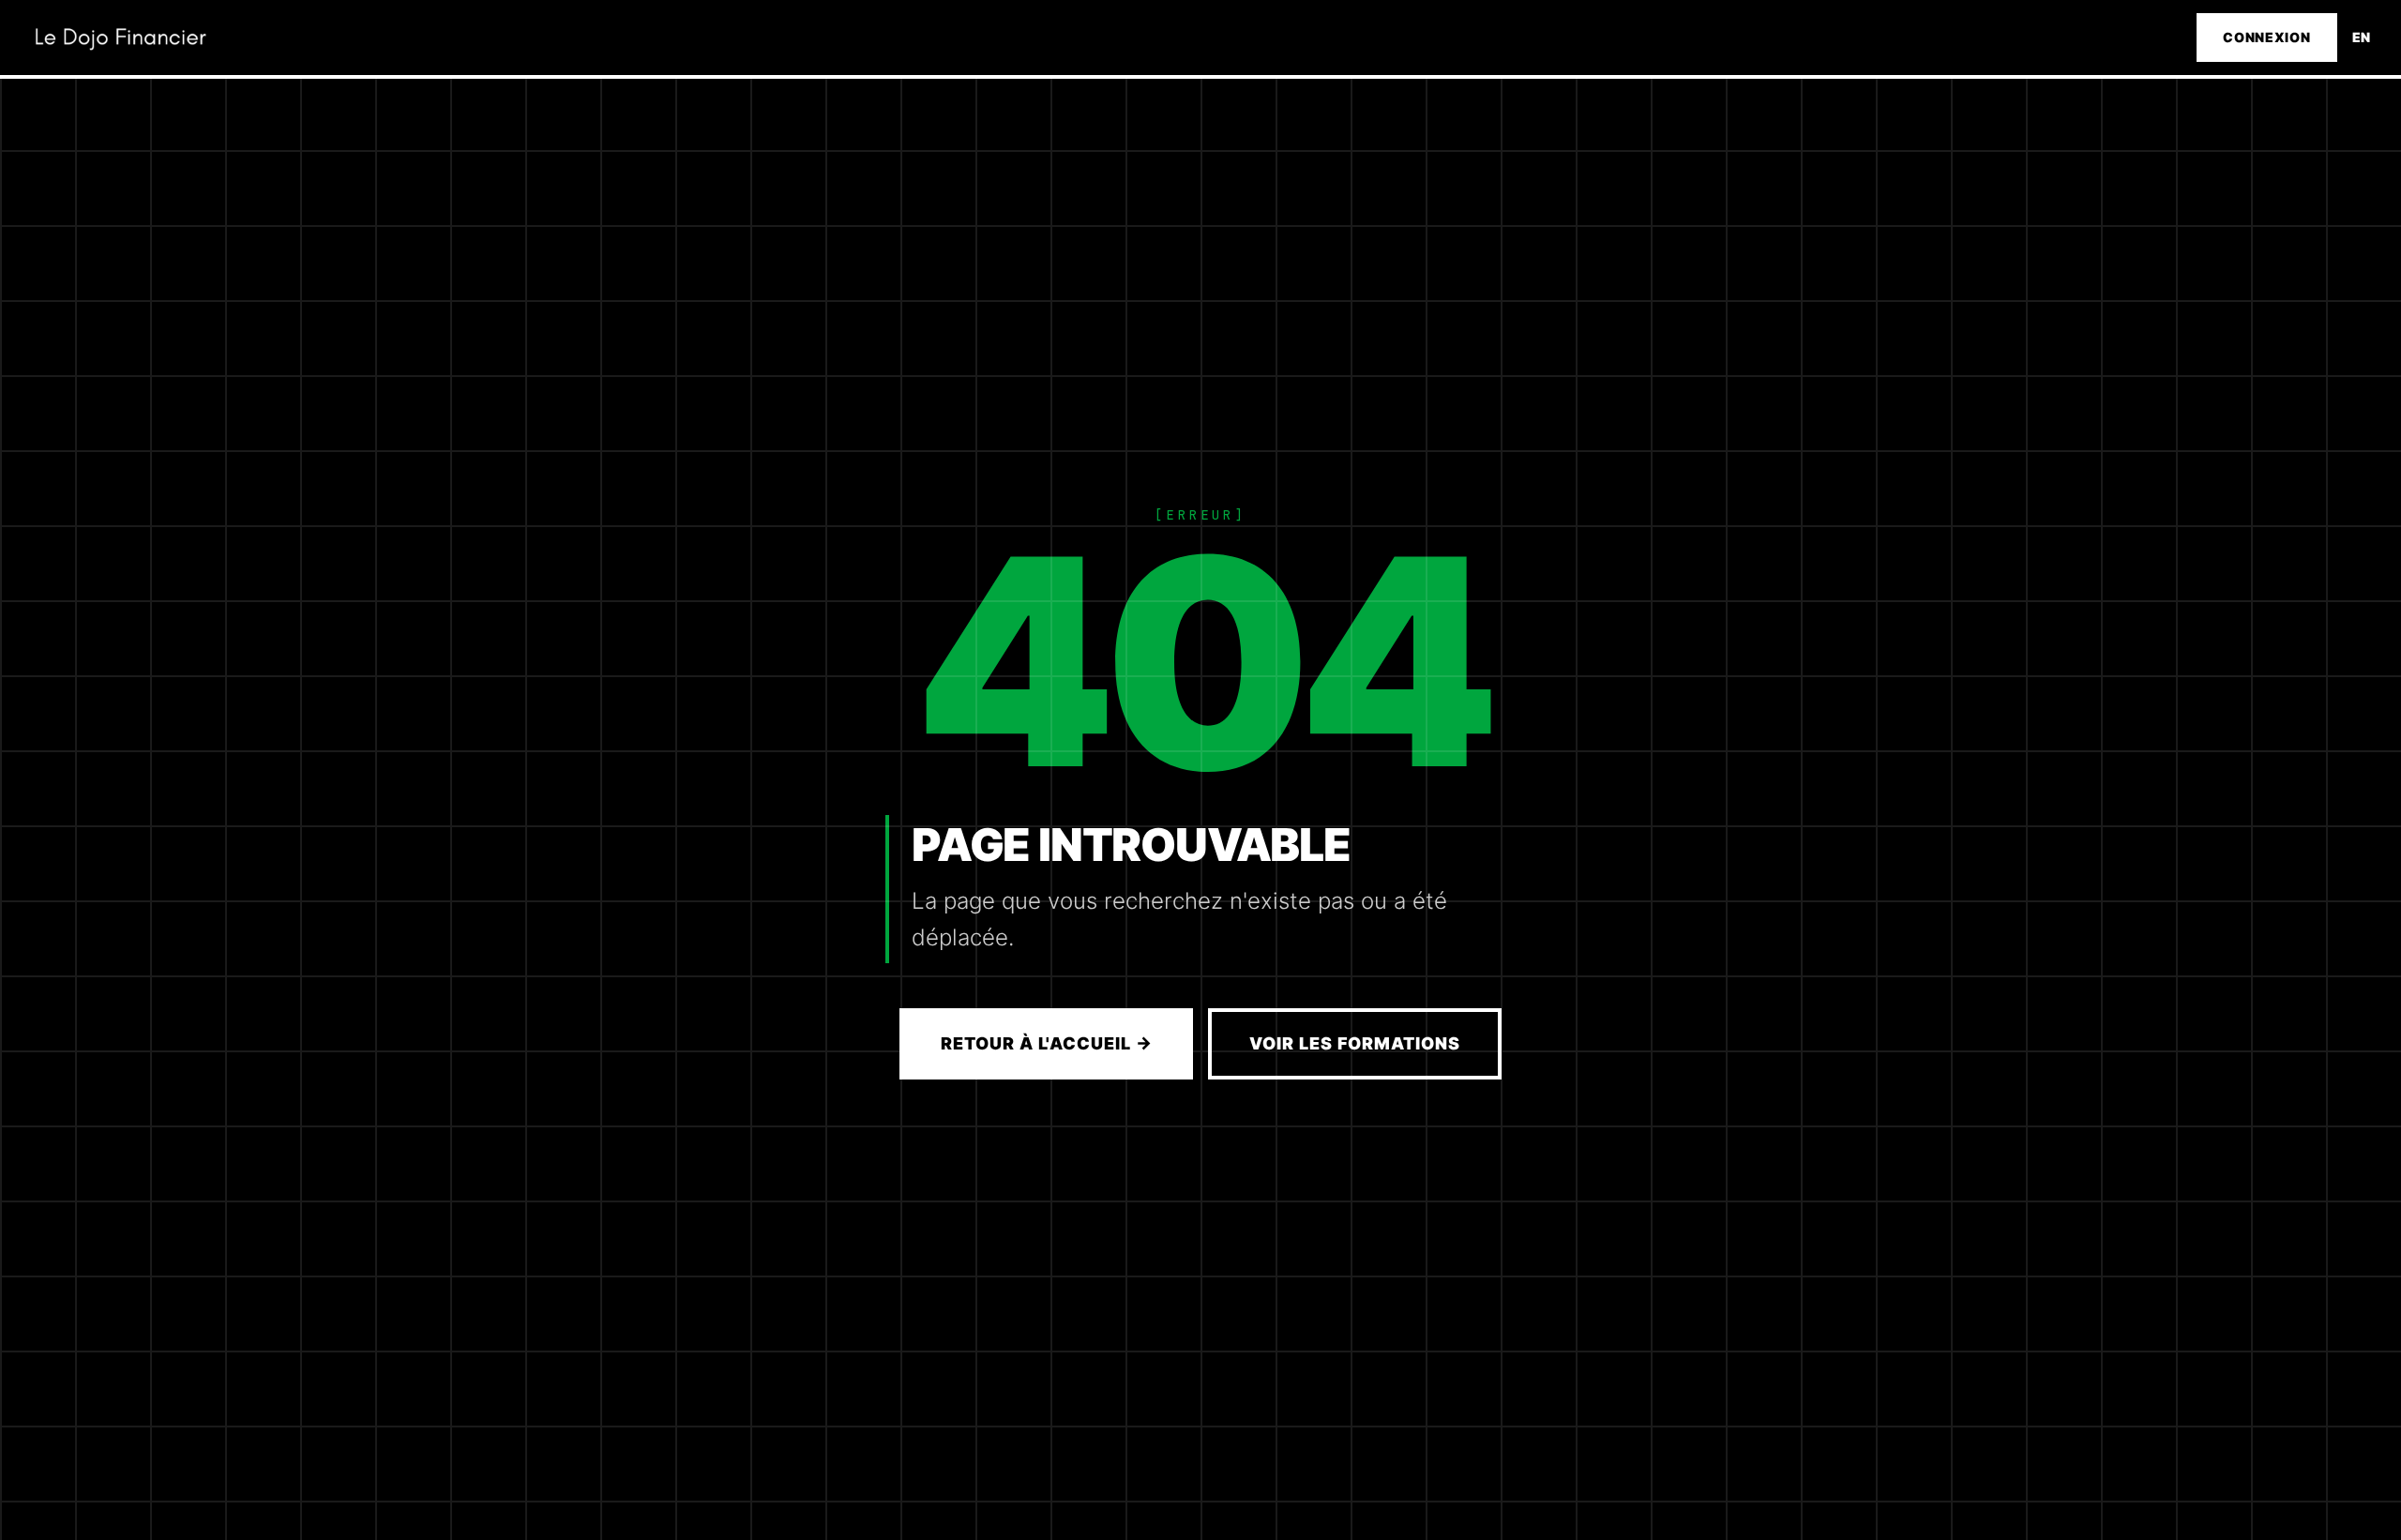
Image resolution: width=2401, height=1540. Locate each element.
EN (2362, 37)
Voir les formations (1354, 1043)
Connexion (2266, 37)
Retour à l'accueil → (1046, 1043)
